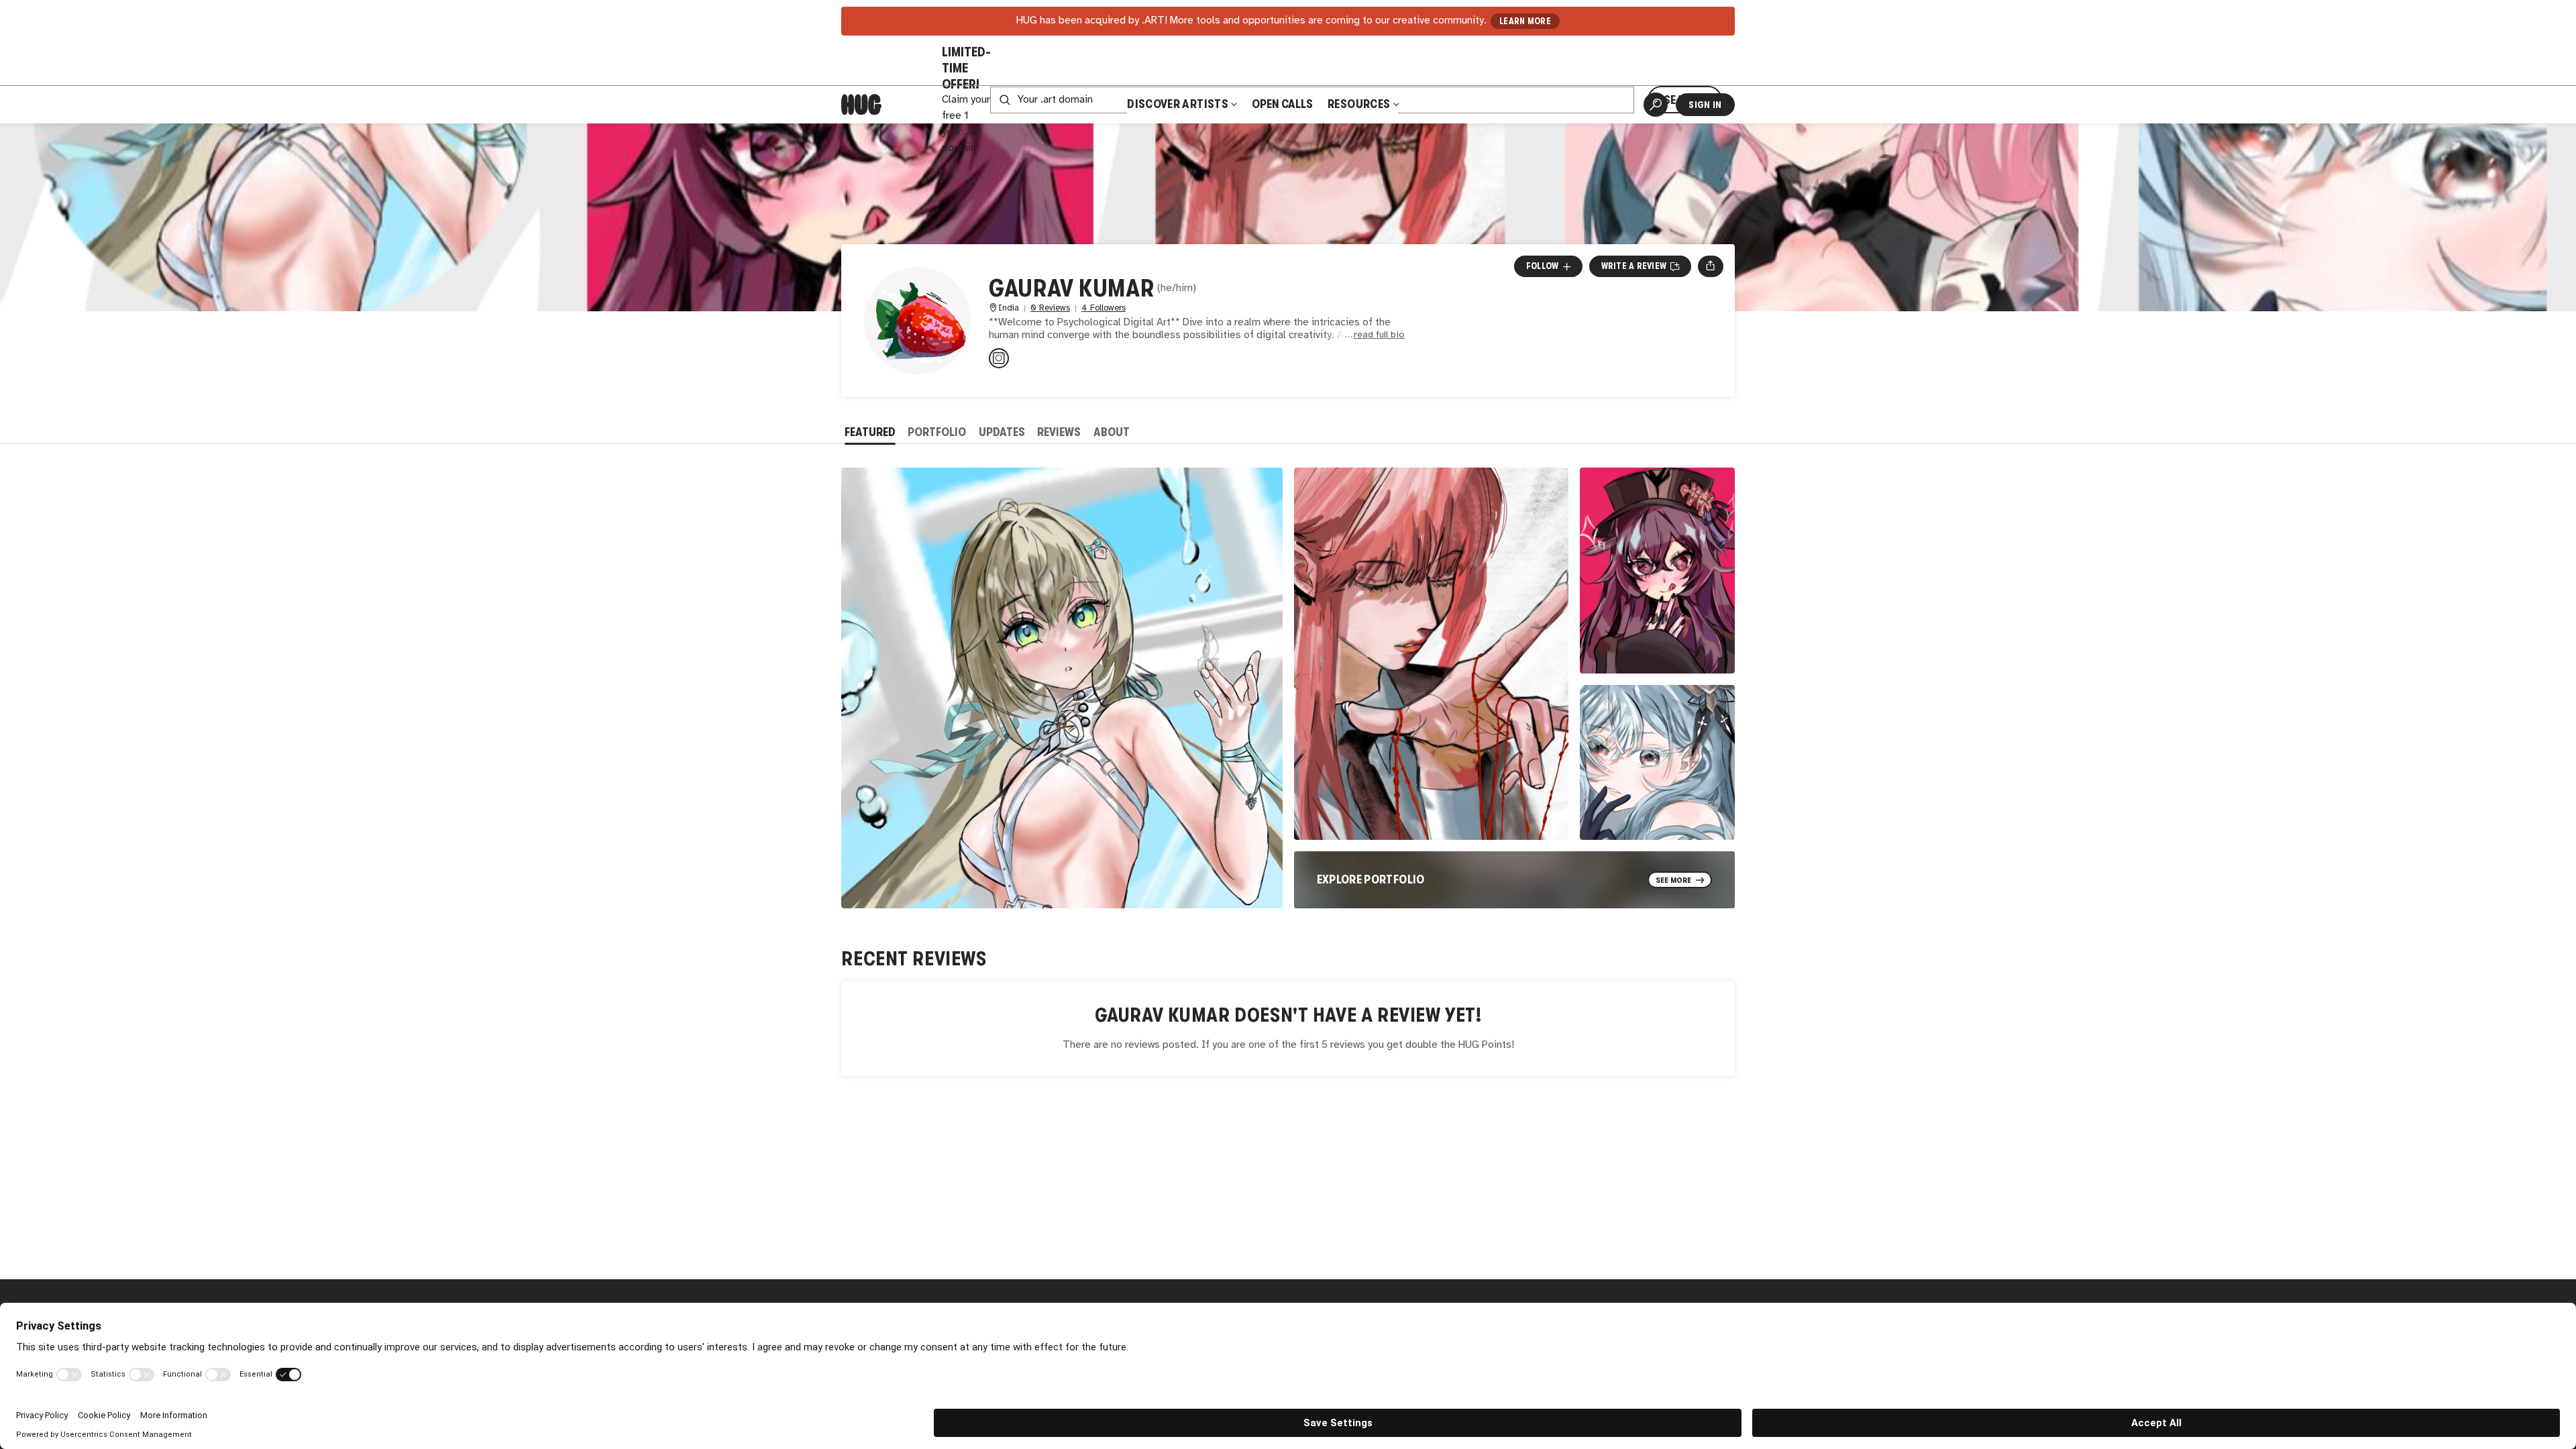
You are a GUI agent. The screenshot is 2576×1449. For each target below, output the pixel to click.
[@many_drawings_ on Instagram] (999, 358)
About (1112, 432)
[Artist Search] (1656, 105)
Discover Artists (1178, 104)
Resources (1360, 104)
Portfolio (937, 432)
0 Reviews (1050, 308)
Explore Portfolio (1371, 879)
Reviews (1059, 432)
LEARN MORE (1525, 21)
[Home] (861, 105)
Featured (870, 432)
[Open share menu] (1710, 266)
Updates (1002, 432)
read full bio (1379, 335)
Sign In (1705, 105)
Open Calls (1282, 104)
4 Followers (1104, 308)
